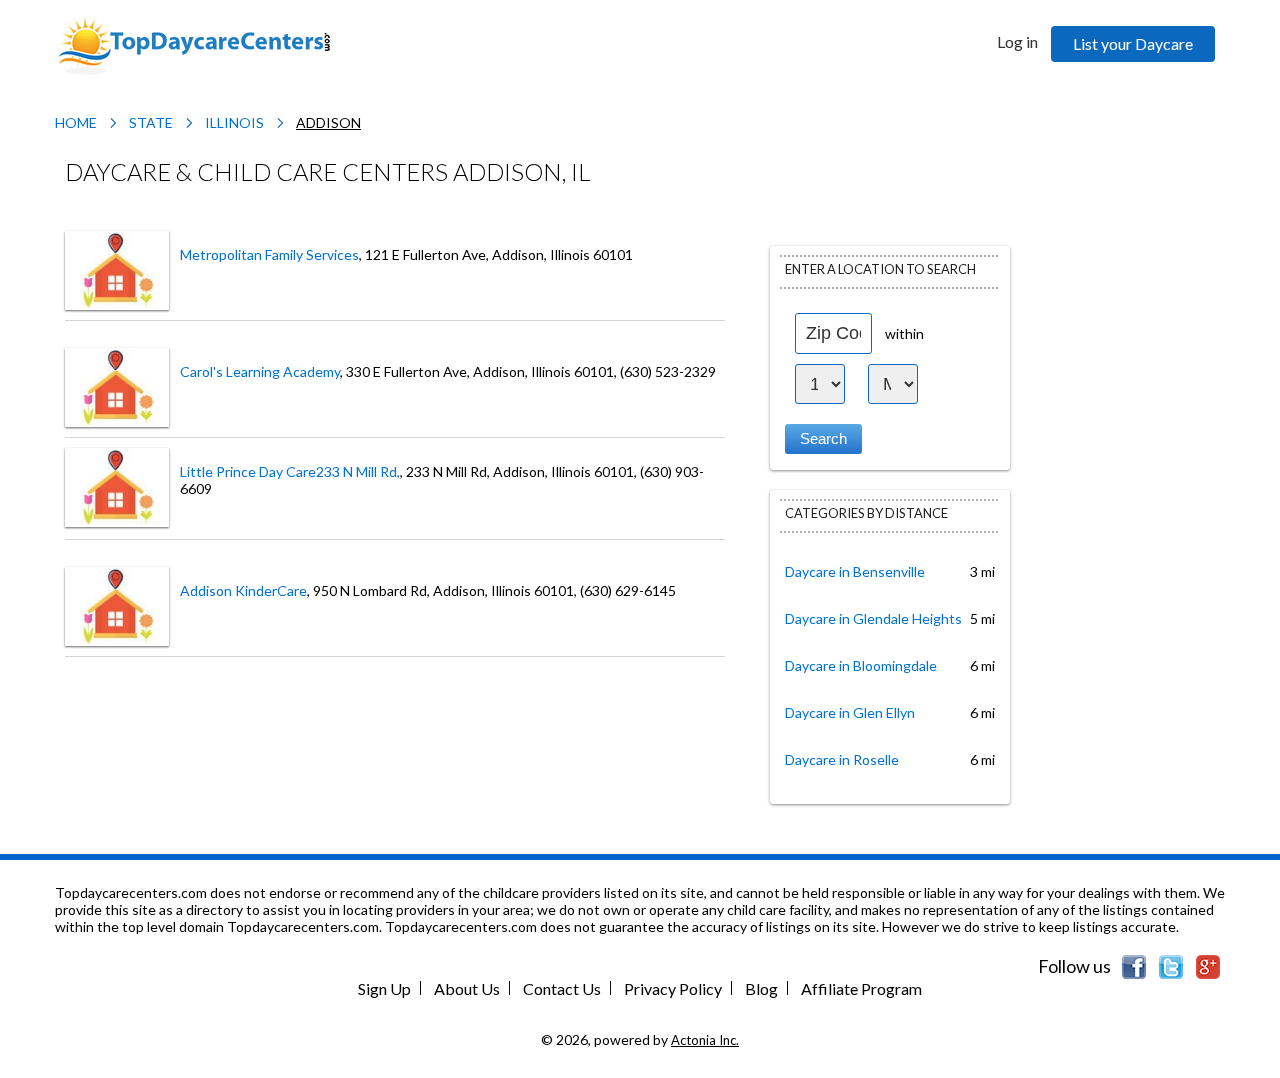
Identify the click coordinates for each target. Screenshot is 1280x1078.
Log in (1017, 41)
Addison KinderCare (243, 590)
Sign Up (384, 988)
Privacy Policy (673, 988)
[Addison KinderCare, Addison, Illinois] (117, 604)
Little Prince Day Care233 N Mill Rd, (290, 471)
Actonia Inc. (705, 1040)
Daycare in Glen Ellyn (850, 712)
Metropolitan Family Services (269, 254)
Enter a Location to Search (880, 269)
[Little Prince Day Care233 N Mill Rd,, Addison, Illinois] (117, 485)
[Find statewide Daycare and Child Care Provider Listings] (194, 43)
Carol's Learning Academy (260, 371)
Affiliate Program (861, 988)
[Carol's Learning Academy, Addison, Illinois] (117, 385)
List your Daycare (1133, 43)
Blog (761, 988)
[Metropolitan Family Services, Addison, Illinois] (117, 268)
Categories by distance (866, 513)
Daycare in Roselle (842, 759)
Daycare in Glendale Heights (873, 618)
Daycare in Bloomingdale (861, 665)
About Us (467, 988)
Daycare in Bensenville (855, 571)
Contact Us (562, 988)
